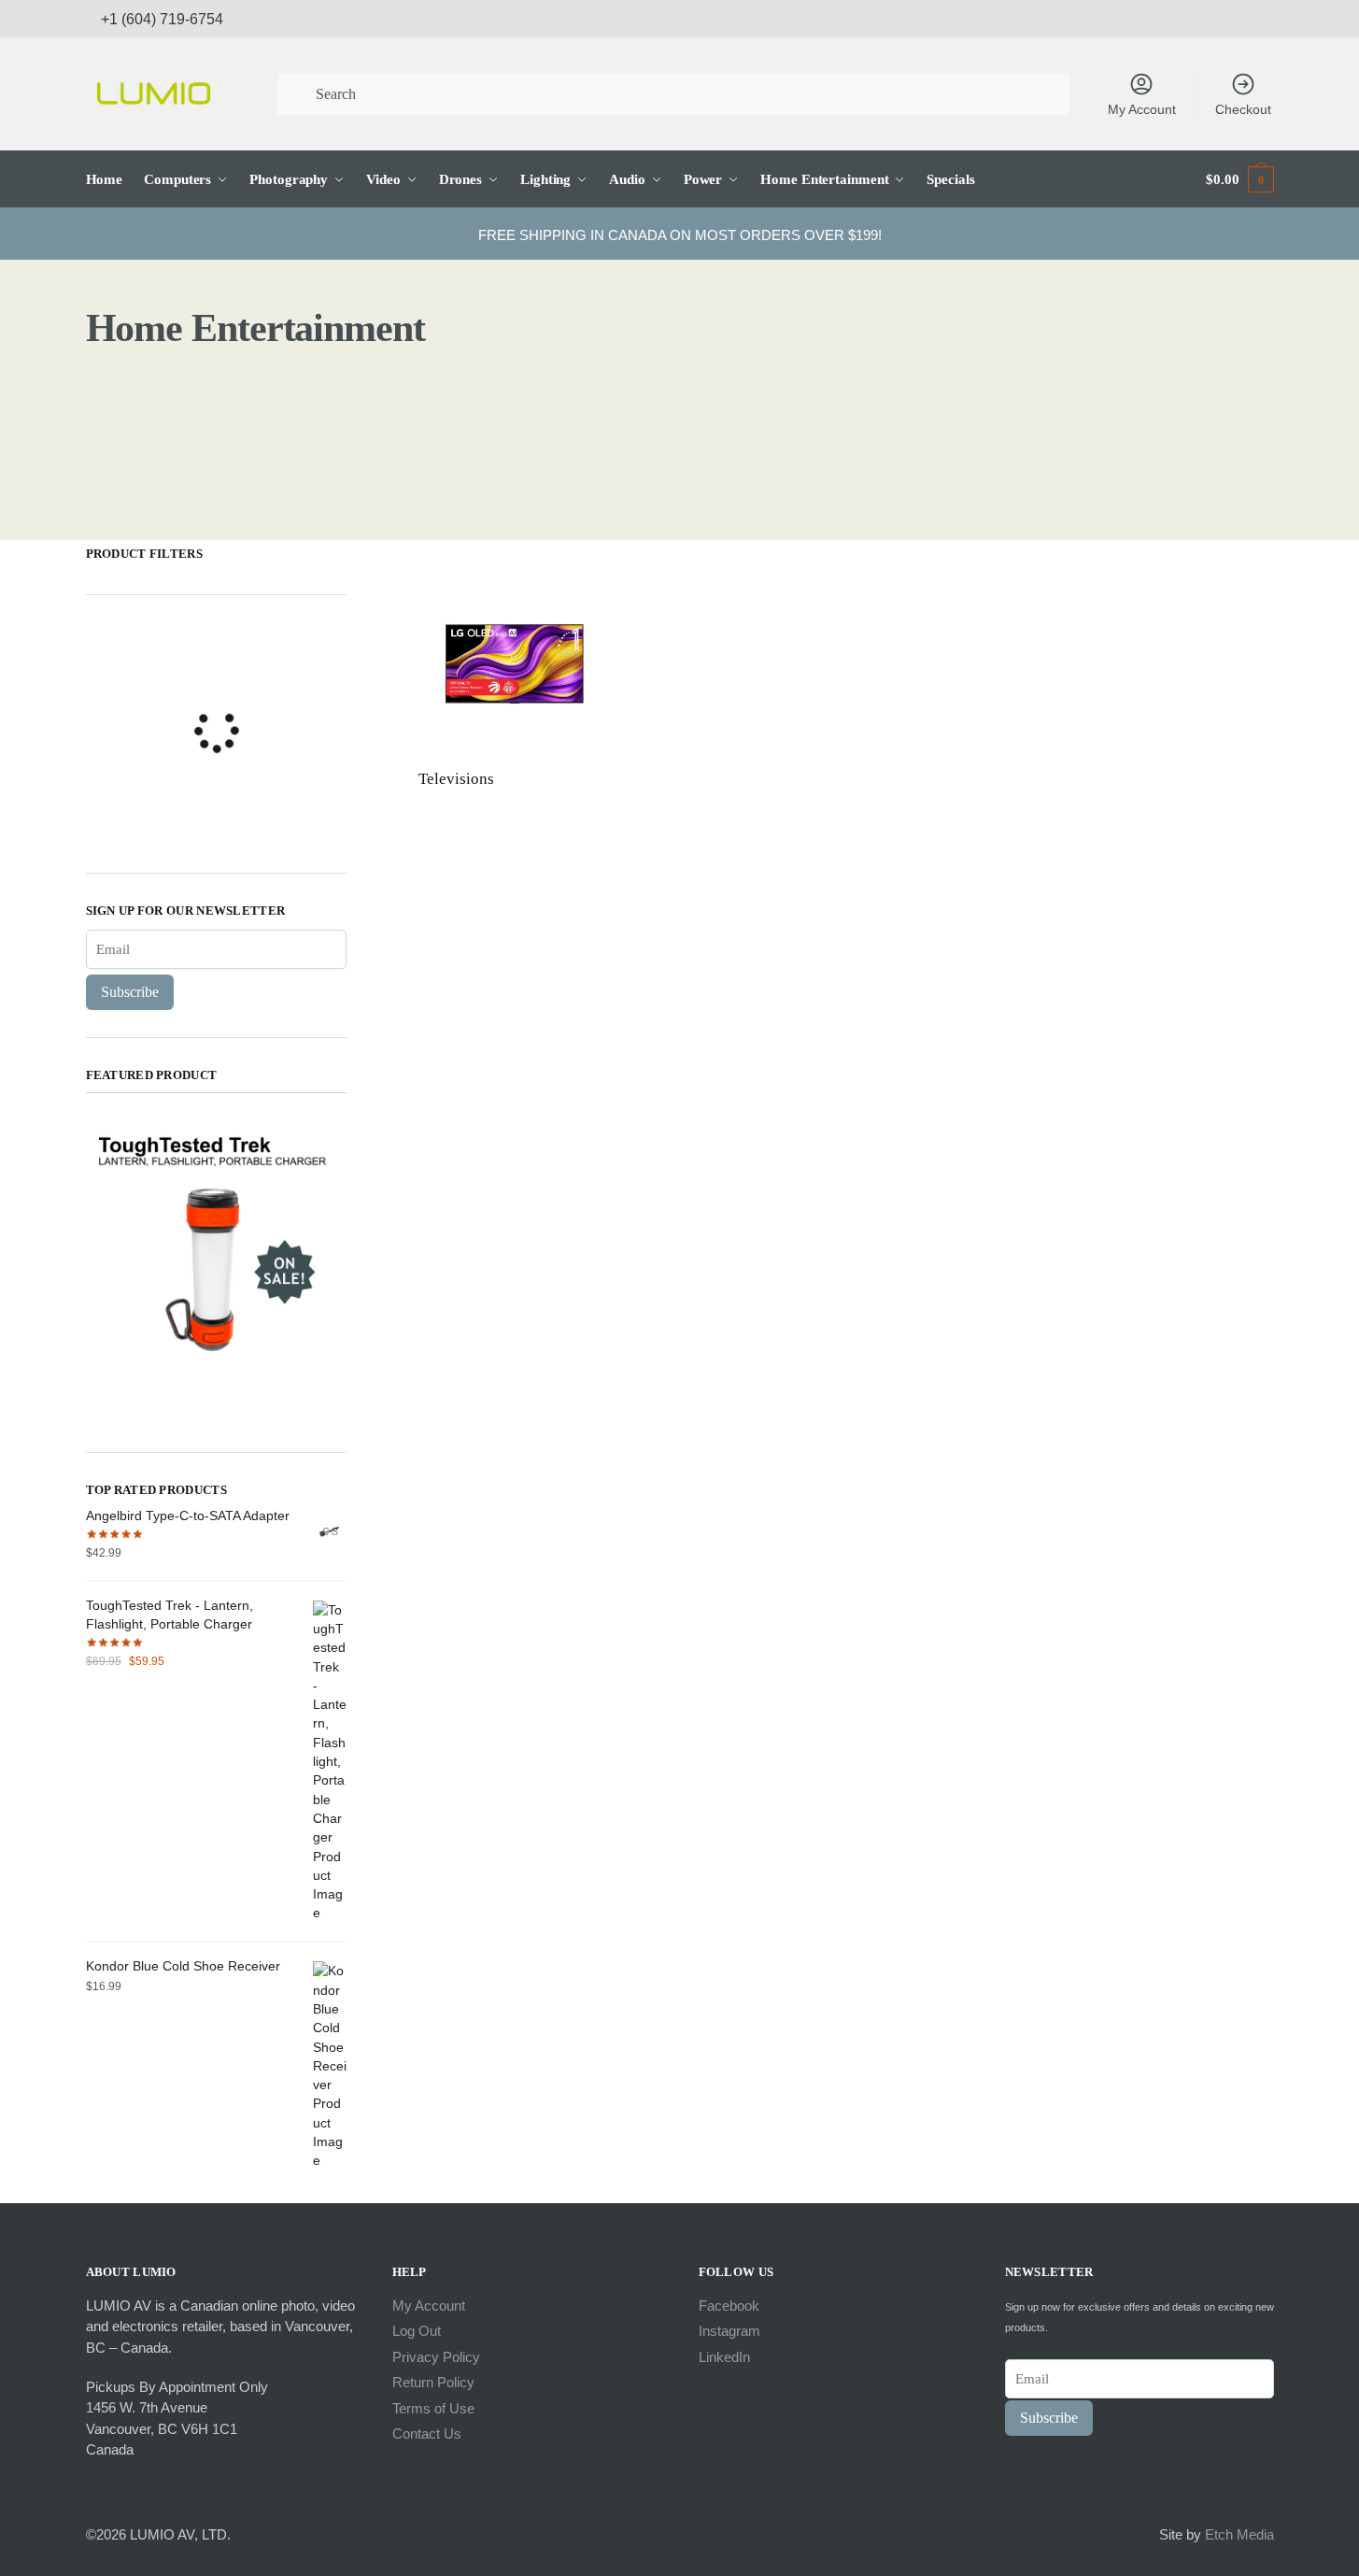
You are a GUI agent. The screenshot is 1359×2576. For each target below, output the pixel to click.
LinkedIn (724, 2357)
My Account (1142, 109)
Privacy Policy (436, 2357)
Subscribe (130, 992)
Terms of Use (433, 2408)
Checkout (1243, 109)
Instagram (729, 2331)
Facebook (729, 2306)
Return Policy (433, 2382)
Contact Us (427, 2434)
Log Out (417, 2331)
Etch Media (1239, 2534)
